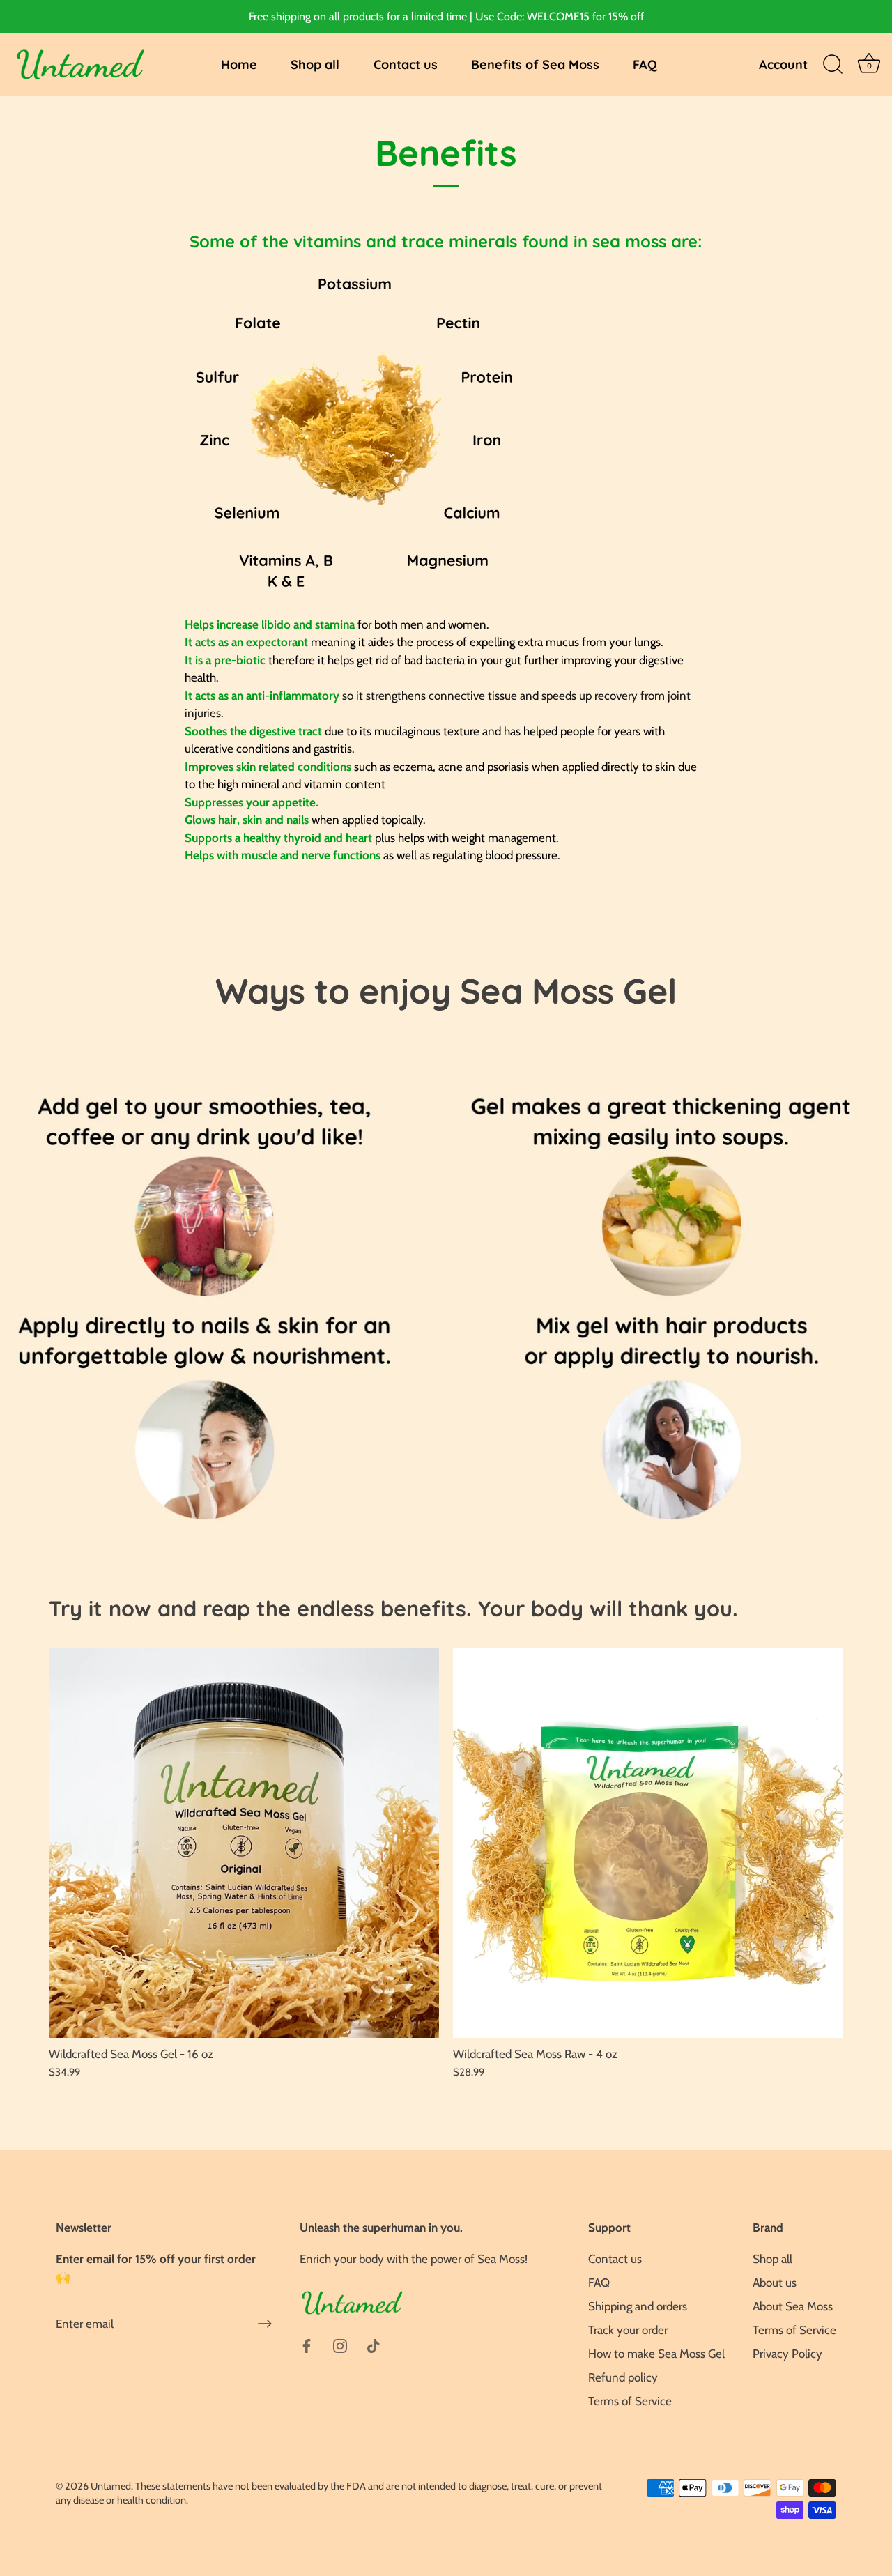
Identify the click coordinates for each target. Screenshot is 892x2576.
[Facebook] (307, 2345)
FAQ (645, 64)
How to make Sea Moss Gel (656, 2354)
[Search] (833, 65)
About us (775, 2283)
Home (239, 64)
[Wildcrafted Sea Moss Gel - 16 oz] (244, 1843)
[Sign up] (265, 2324)
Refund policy (623, 2377)
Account (783, 64)
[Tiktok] (374, 2345)
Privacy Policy (787, 2354)
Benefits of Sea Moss (535, 64)
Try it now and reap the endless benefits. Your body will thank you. (393, 1608)
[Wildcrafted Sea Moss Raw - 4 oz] (648, 1843)
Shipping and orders (638, 2306)
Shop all (315, 64)
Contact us (406, 64)
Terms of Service (630, 2401)
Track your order (628, 2330)
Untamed (111, 2486)
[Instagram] (340, 2345)
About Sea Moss (793, 2306)
